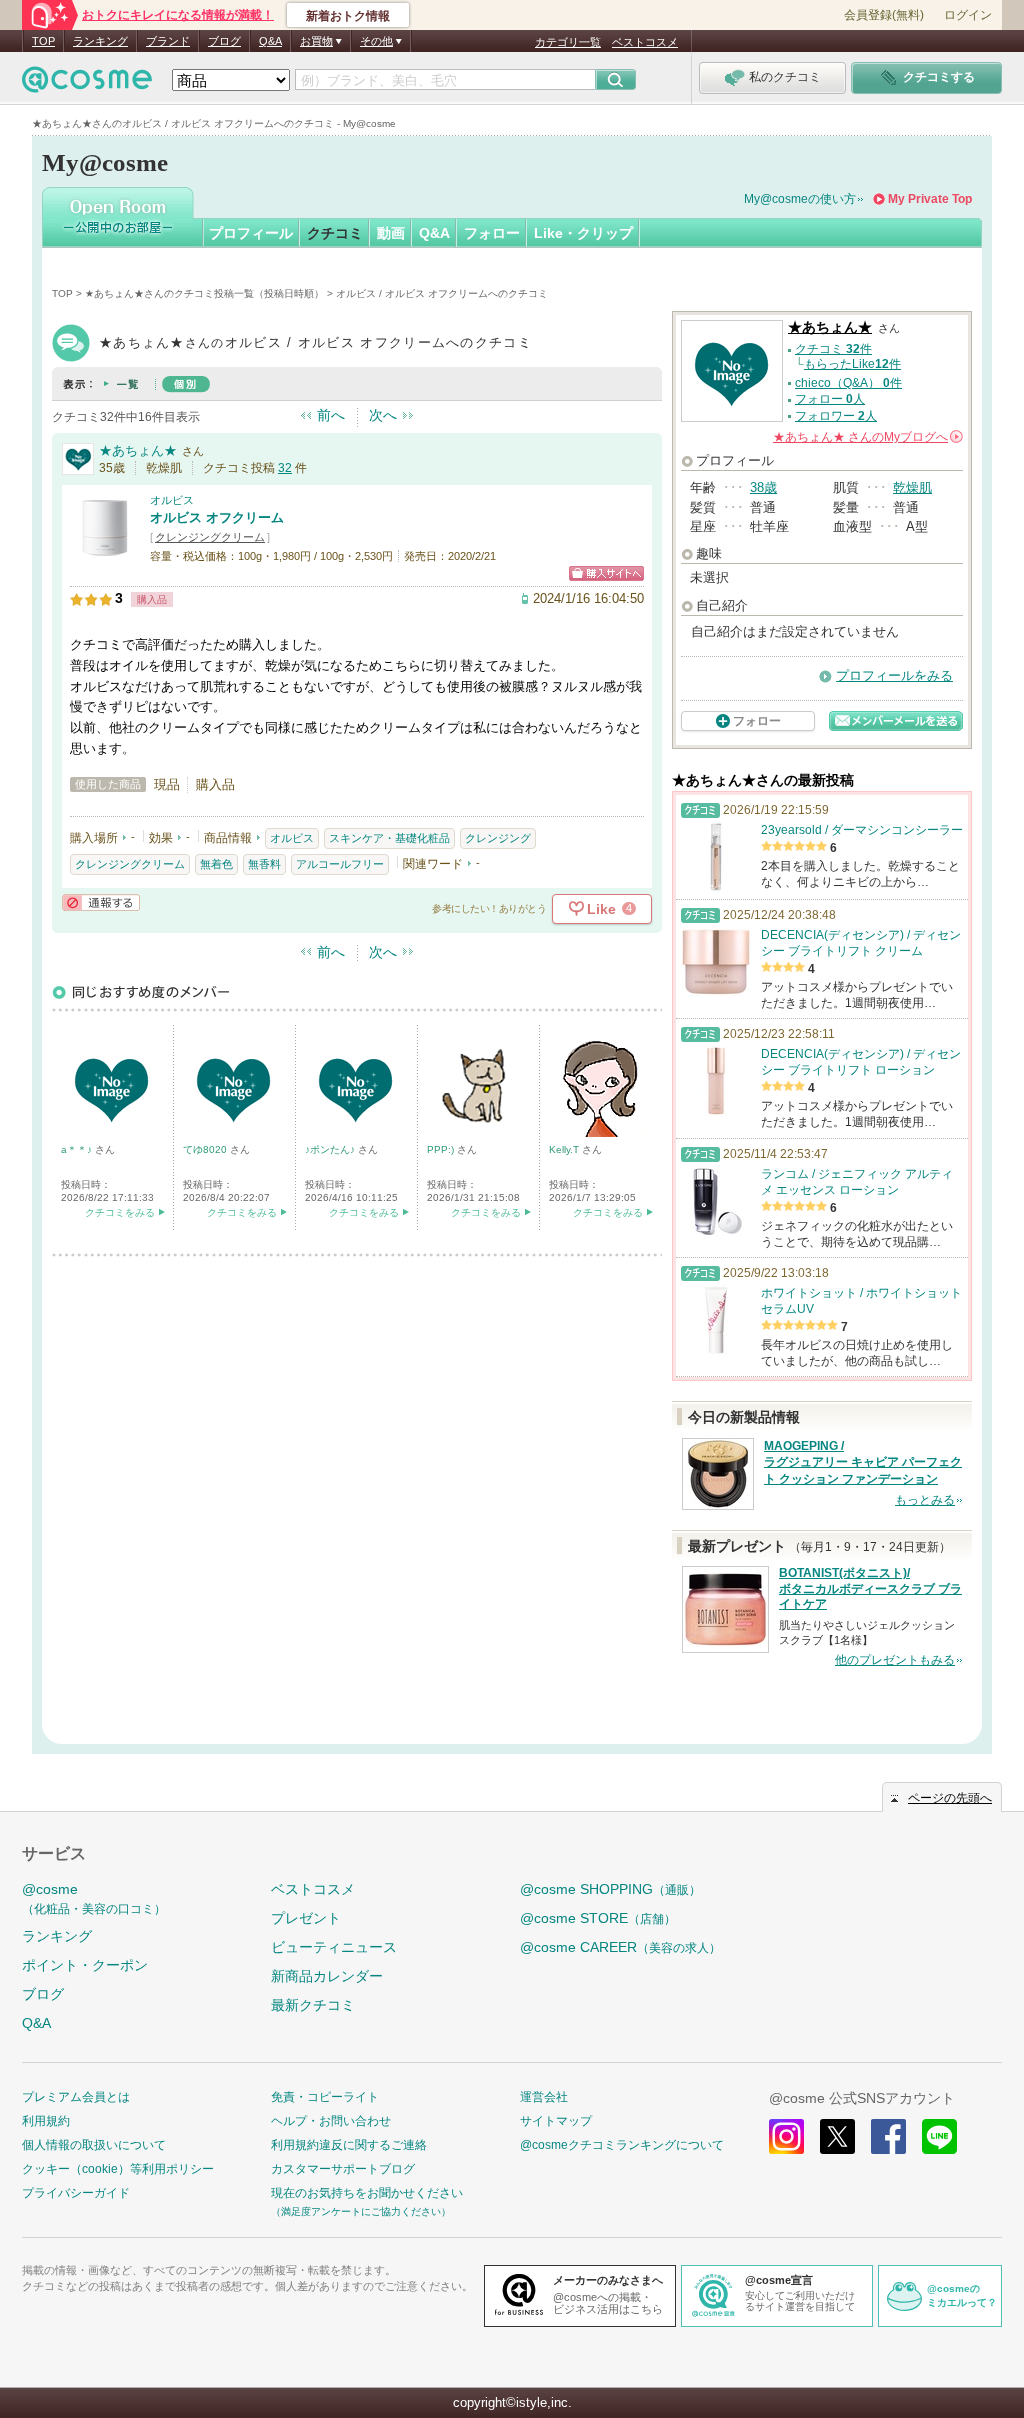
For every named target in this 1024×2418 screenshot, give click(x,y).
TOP (43, 41)
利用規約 (46, 2121)
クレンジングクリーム (210, 537)
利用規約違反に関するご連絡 (349, 2145)
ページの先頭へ (950, 1798)
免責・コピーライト (325, 2097)
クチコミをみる (120, 1212)
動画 (391, 233)
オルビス (172, 500)
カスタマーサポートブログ (343, 2169)
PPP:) (442, 1149)
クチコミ (335, 233)
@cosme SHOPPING (610, 1889)
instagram (786, 2136)
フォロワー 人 (836, 416)
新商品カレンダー (327, 1976)
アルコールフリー (340, 864)
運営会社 (544, 2097)
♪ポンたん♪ (331, 1149)
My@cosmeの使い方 (800, 199)
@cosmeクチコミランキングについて (622, 2145)
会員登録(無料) (884, 15)
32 (285, 468)
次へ (383, 415)
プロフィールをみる (894, 675)
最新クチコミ (313, 2005)
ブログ (224, 41)
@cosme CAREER (620, 1947)
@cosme (94, 1898)
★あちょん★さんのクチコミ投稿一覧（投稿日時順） (204, 293)
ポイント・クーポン (85, 1965)
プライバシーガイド (76, 2193)
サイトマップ (556, 2121)
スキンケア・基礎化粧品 (389, 838)
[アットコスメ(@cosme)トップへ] (87, 84)
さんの (866, 437)
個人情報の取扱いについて (94, 2145)
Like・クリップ (583, 233)
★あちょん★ (138, 450)
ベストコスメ (645, 42)
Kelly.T (565, 1149)
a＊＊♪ (78, 1149)
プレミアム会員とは (76, 2097)
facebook (888, 2136)
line (939, 2136)
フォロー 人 (830, 399)
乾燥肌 (912, 487)
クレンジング (498, 838)
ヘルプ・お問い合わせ (331, 2121)
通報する (101, 902)
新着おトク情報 (348, 16)
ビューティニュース (334, 1947)
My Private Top (930, 199)
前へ (331, 415)
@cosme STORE (598, 1918)
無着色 (216, 864)
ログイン (968, 15)
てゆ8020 (206, 1149)
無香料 (264, 864)
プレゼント (306, 1918)
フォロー (492, 233)
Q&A (270, 41)
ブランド (168, 41)
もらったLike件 (852, 364)
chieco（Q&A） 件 (848, 383)
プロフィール (251, 233)
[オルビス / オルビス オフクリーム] (105, 554)
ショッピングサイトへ (606, 573)
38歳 (763, 487)
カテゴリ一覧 (568, 42)
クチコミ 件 (833, 349)
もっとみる (925, 1500)
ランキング (100, 41)
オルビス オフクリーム (217, 517)
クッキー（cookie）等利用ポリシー (118, 2169)
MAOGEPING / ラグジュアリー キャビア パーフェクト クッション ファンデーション (863, 1463)
